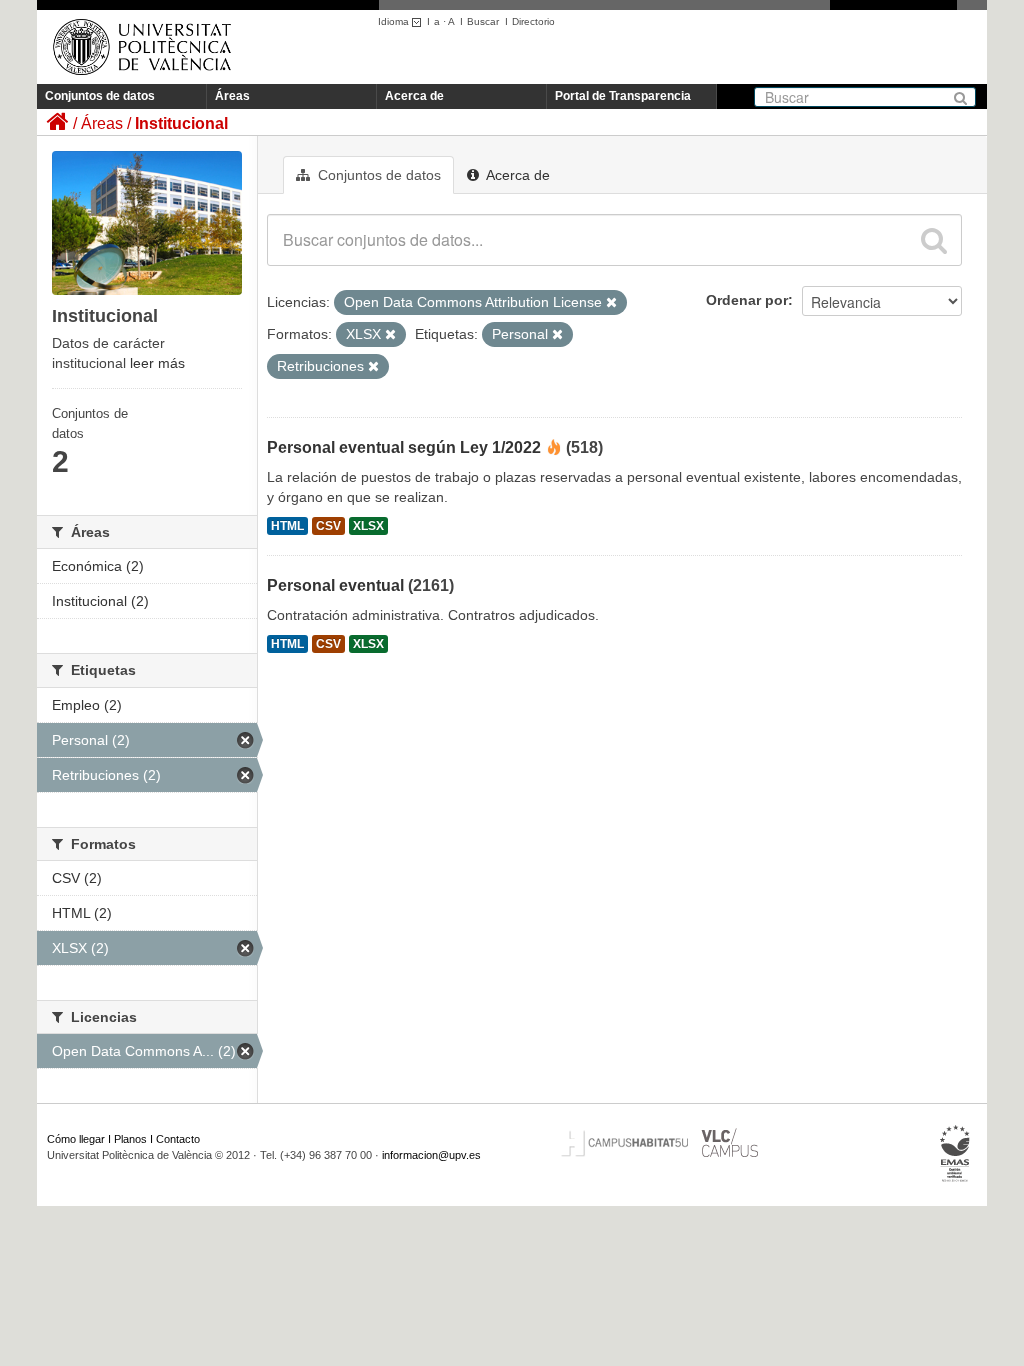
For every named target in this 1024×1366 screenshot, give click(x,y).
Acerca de (414, 96)
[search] (934, 240)
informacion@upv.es (431, 1155)
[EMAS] (955, 1154)
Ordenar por (747, 300)
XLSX (368, 526)
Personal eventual (335, 585)
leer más (157, 363)
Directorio (533, 21)
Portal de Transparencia (623, 96)
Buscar (483, 21)
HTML (287, 526)
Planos (130, 1139)
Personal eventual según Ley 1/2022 (404, 447)
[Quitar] (611, 303)
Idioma (395, 21)
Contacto (178, 1139)
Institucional (181, 123)
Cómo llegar (76, 1139)
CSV (328, 526)
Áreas (232, 96)
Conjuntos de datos (100, 96)
